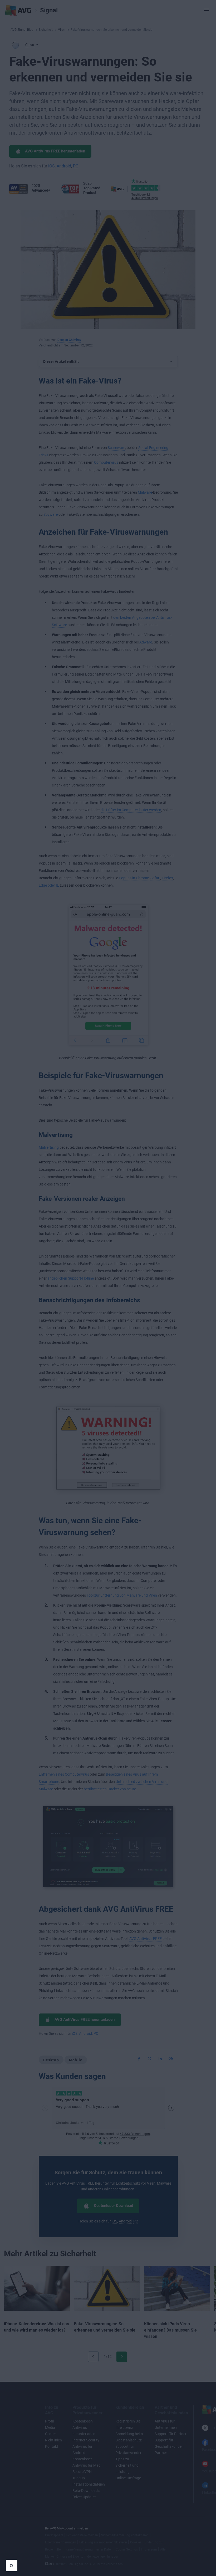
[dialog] (108, 1288)
